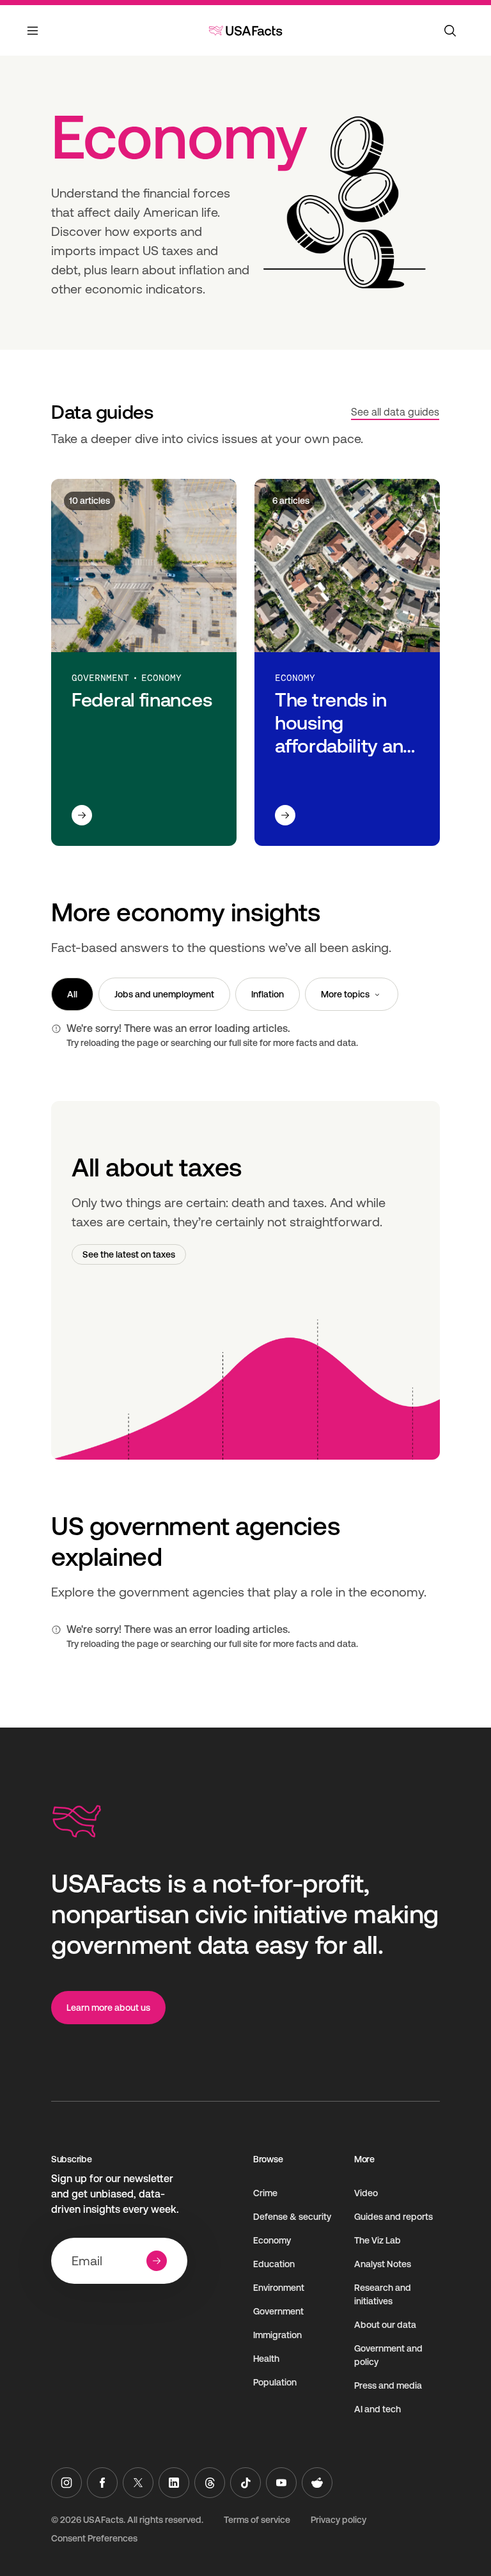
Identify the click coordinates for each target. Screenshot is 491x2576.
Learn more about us (108, 2008)
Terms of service (257, 2520)
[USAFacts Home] (245, 31)
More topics (345, 994)
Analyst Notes (383, 2264)
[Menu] (33, 38)
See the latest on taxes (129, 1254)
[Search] (450, 31)
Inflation (268, 994)
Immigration (277, 2335)
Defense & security (292, 2217)
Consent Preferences (94, 2538)
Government (278, 2311)
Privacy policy (339, 2520)
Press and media (388, 2385)
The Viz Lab (378, 2240)
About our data (385, 2325)
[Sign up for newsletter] (157, 2261)
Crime (265, 2193)
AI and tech (378, 2409)
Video (366, 2193)
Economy (272, 2240)
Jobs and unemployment (164, 994)
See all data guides (395, 412)
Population (275, 2382)
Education (274, 2264)
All (72, 994)
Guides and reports (394, 2217)
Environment (279, 2288)
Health (266, 2359)
